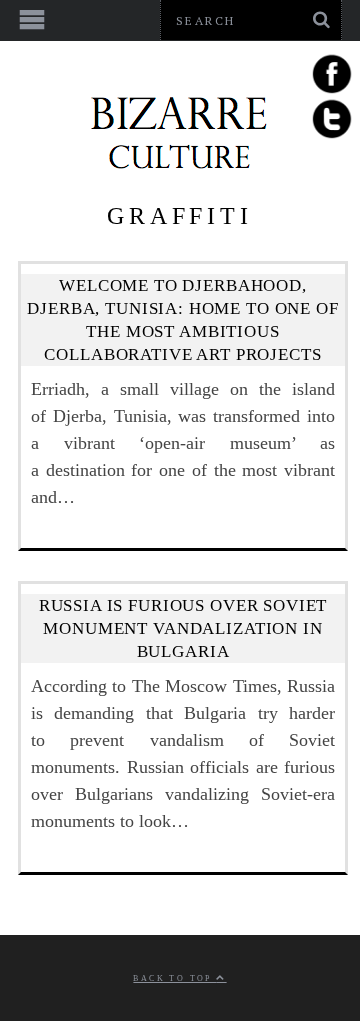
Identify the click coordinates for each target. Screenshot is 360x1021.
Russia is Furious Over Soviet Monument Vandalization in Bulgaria (183, 628)
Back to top (174, 978)
